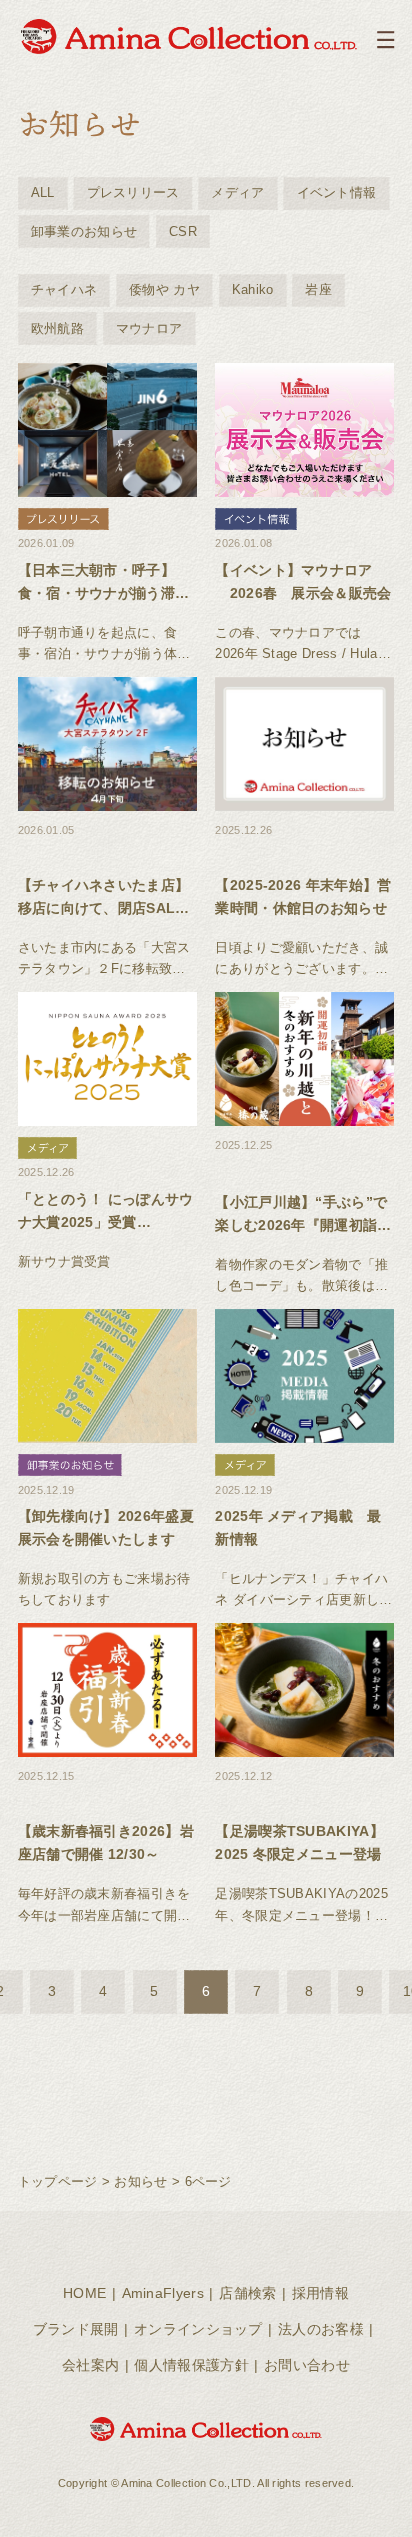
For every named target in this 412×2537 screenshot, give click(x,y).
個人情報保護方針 (191, 2365)
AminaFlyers (163, 2293)
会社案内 (90, 2365)
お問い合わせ (307, 2365)
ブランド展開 (76, 2329)
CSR (183, 231)
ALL (43, 192)
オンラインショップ (198, 2329)
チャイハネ (64, 289)
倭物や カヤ (164, 289)
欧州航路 (57, 328)
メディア (237, 192)
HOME (84, 2293)
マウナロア (149, 328)
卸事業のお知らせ (84, 231)
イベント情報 (337, 192)
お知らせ (140, 2181)
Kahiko (253, 289)
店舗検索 (247, 2293)
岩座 (318, 289)
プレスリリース (133, 192)
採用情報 (320, 2293)
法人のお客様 (321, 2329)
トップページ (58, 2181)
